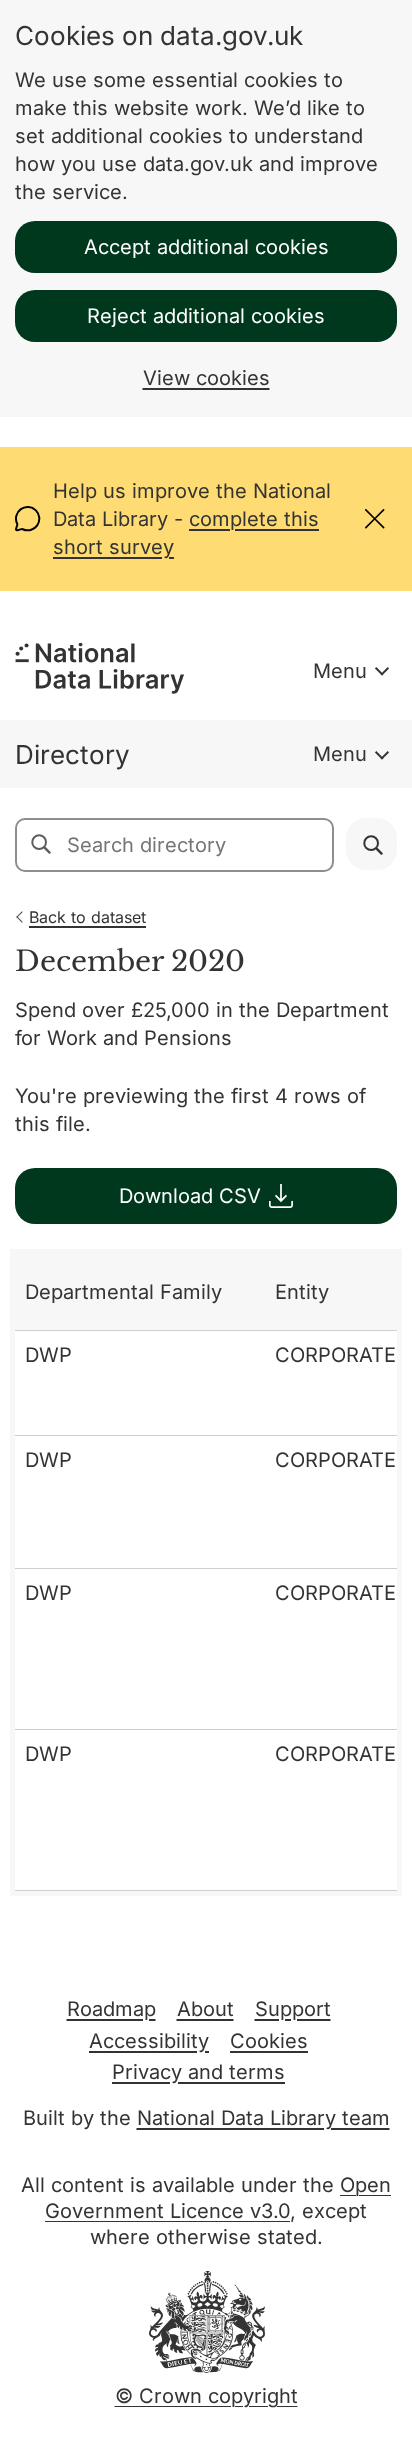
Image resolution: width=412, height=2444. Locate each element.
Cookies (269, 2041)
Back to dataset (87, 917)
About (205, 2009)
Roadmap (111, 2009)
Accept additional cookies (206, 247)
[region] (206, 1572)
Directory (72, 754)
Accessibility (149, 2041)
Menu (340, 671)
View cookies (206, 378)
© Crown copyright (206, 2396)
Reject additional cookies (206, 316)
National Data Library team (263, 2118)
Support (293, 2009)
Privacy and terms (198, 2072)
